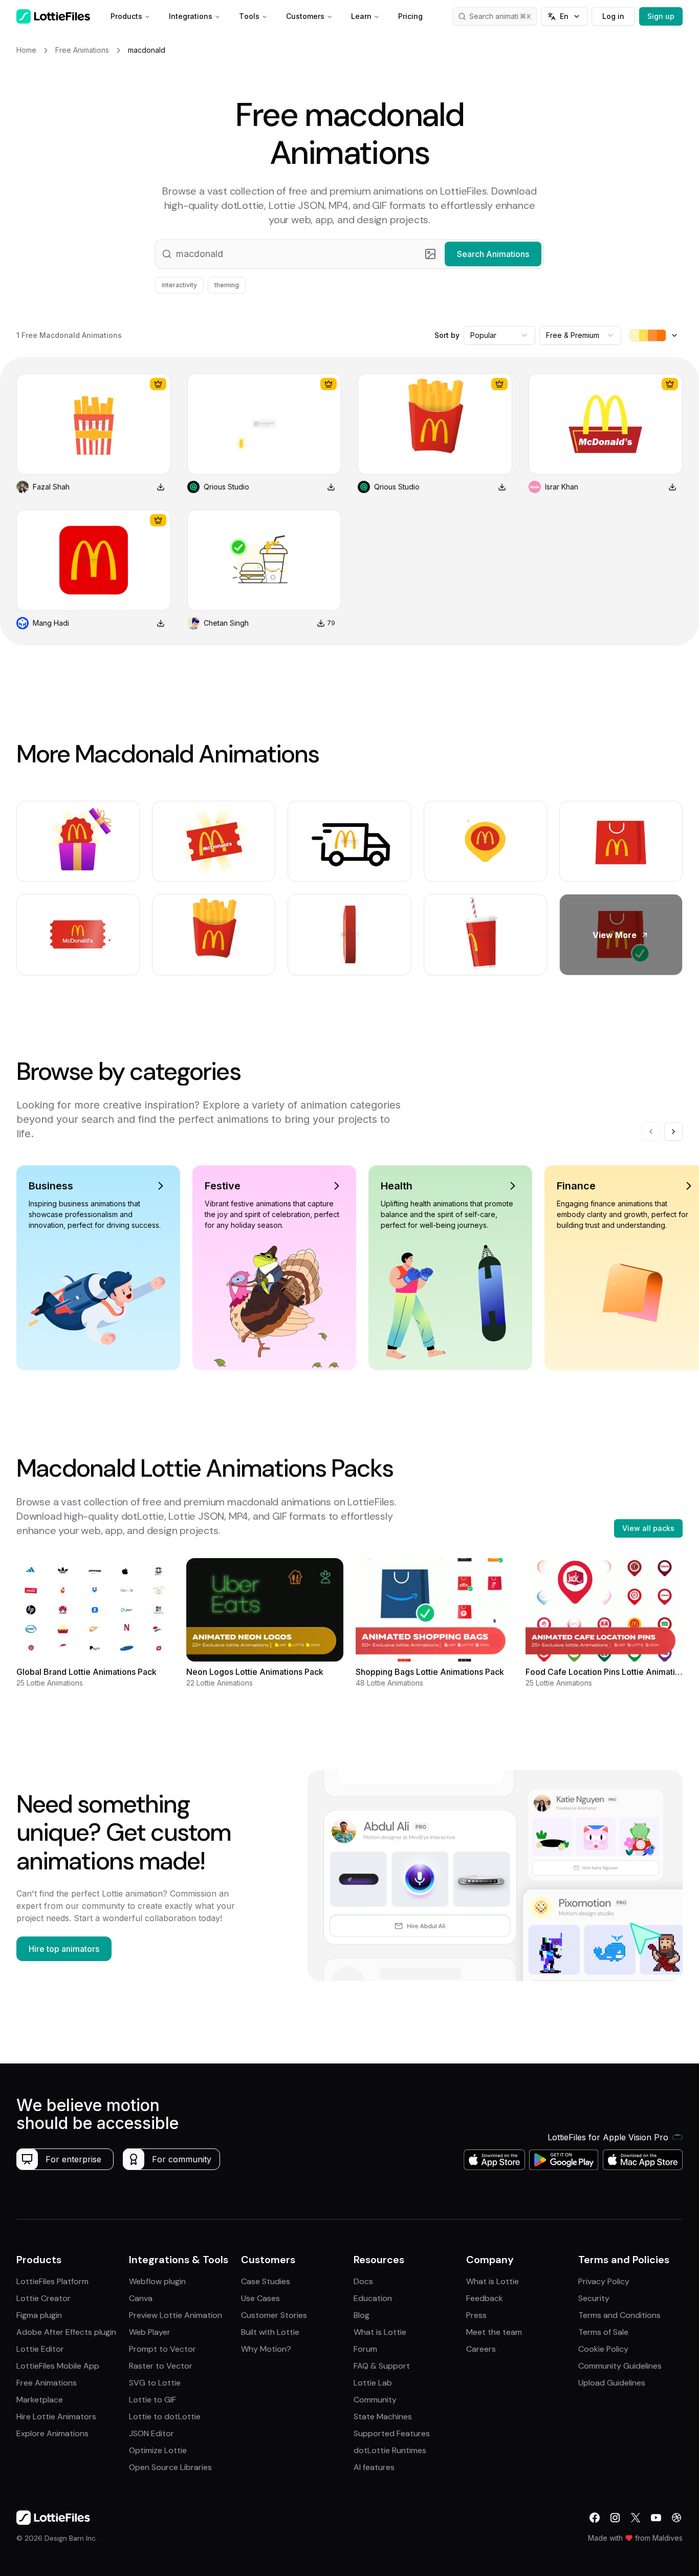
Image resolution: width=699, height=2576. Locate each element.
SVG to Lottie (155, 2383)
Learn (361, 16)
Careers (481, 2349)
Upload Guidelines (612, 2383)
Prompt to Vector (162, 2349)
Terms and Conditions (619, 2315)
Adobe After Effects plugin (66, 2332)
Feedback (485, 2298)
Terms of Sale (603, 2332)
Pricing (410, 16)
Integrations (191, 16)
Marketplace (40, 2400)
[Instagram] (615, 2518)
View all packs (648, 1528)
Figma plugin (39, 2315)
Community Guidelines (620, 2366)
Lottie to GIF (152, 2400)
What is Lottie (380, 2332)
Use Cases (260, 2298)
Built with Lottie (270, 2332)
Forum (365, 2349)
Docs (363, 2281)
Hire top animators (64, 1949)
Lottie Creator (43, 2298)
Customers (305, 16)
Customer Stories (274, 2315)
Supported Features (392, 2433)
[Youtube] (656, 2518)
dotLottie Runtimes (390, 2450)
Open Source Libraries (170, 2467)
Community (375, 2400)
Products (126, 16)
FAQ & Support (382, 2366)
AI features (374, 2467)
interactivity (179, 285)
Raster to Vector (161, 2366)
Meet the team (494, 2332)
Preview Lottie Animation (176, 2315)
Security (594, 2298)
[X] (636, 2518)
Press (476, 2315)
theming (227, 285)
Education (373, 2298)
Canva (141, 2298)
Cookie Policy (603, 2349)
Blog (362, 2315)
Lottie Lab (373, 2383)
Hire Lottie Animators (56, 2417)
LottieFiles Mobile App (58, 2366)
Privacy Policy (604, 2281)
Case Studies (266, 2281)
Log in (613, 16)
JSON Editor (151, 2433)
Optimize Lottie (158, 2450)
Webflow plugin (157, 2281)
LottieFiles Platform (52, 2281)
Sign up (661, 16)
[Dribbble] (676, 2518)
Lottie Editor (40, 2349)
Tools (249, 16)
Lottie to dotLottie (165, 2417)
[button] (349, 254)
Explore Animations (52, 2433)
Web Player (150, 2332)
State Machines (383, 2417)
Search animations (500, 16)
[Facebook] (595, 2518)
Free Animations (47, 2383)
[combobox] (499, 335)
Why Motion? (266, 2349)
